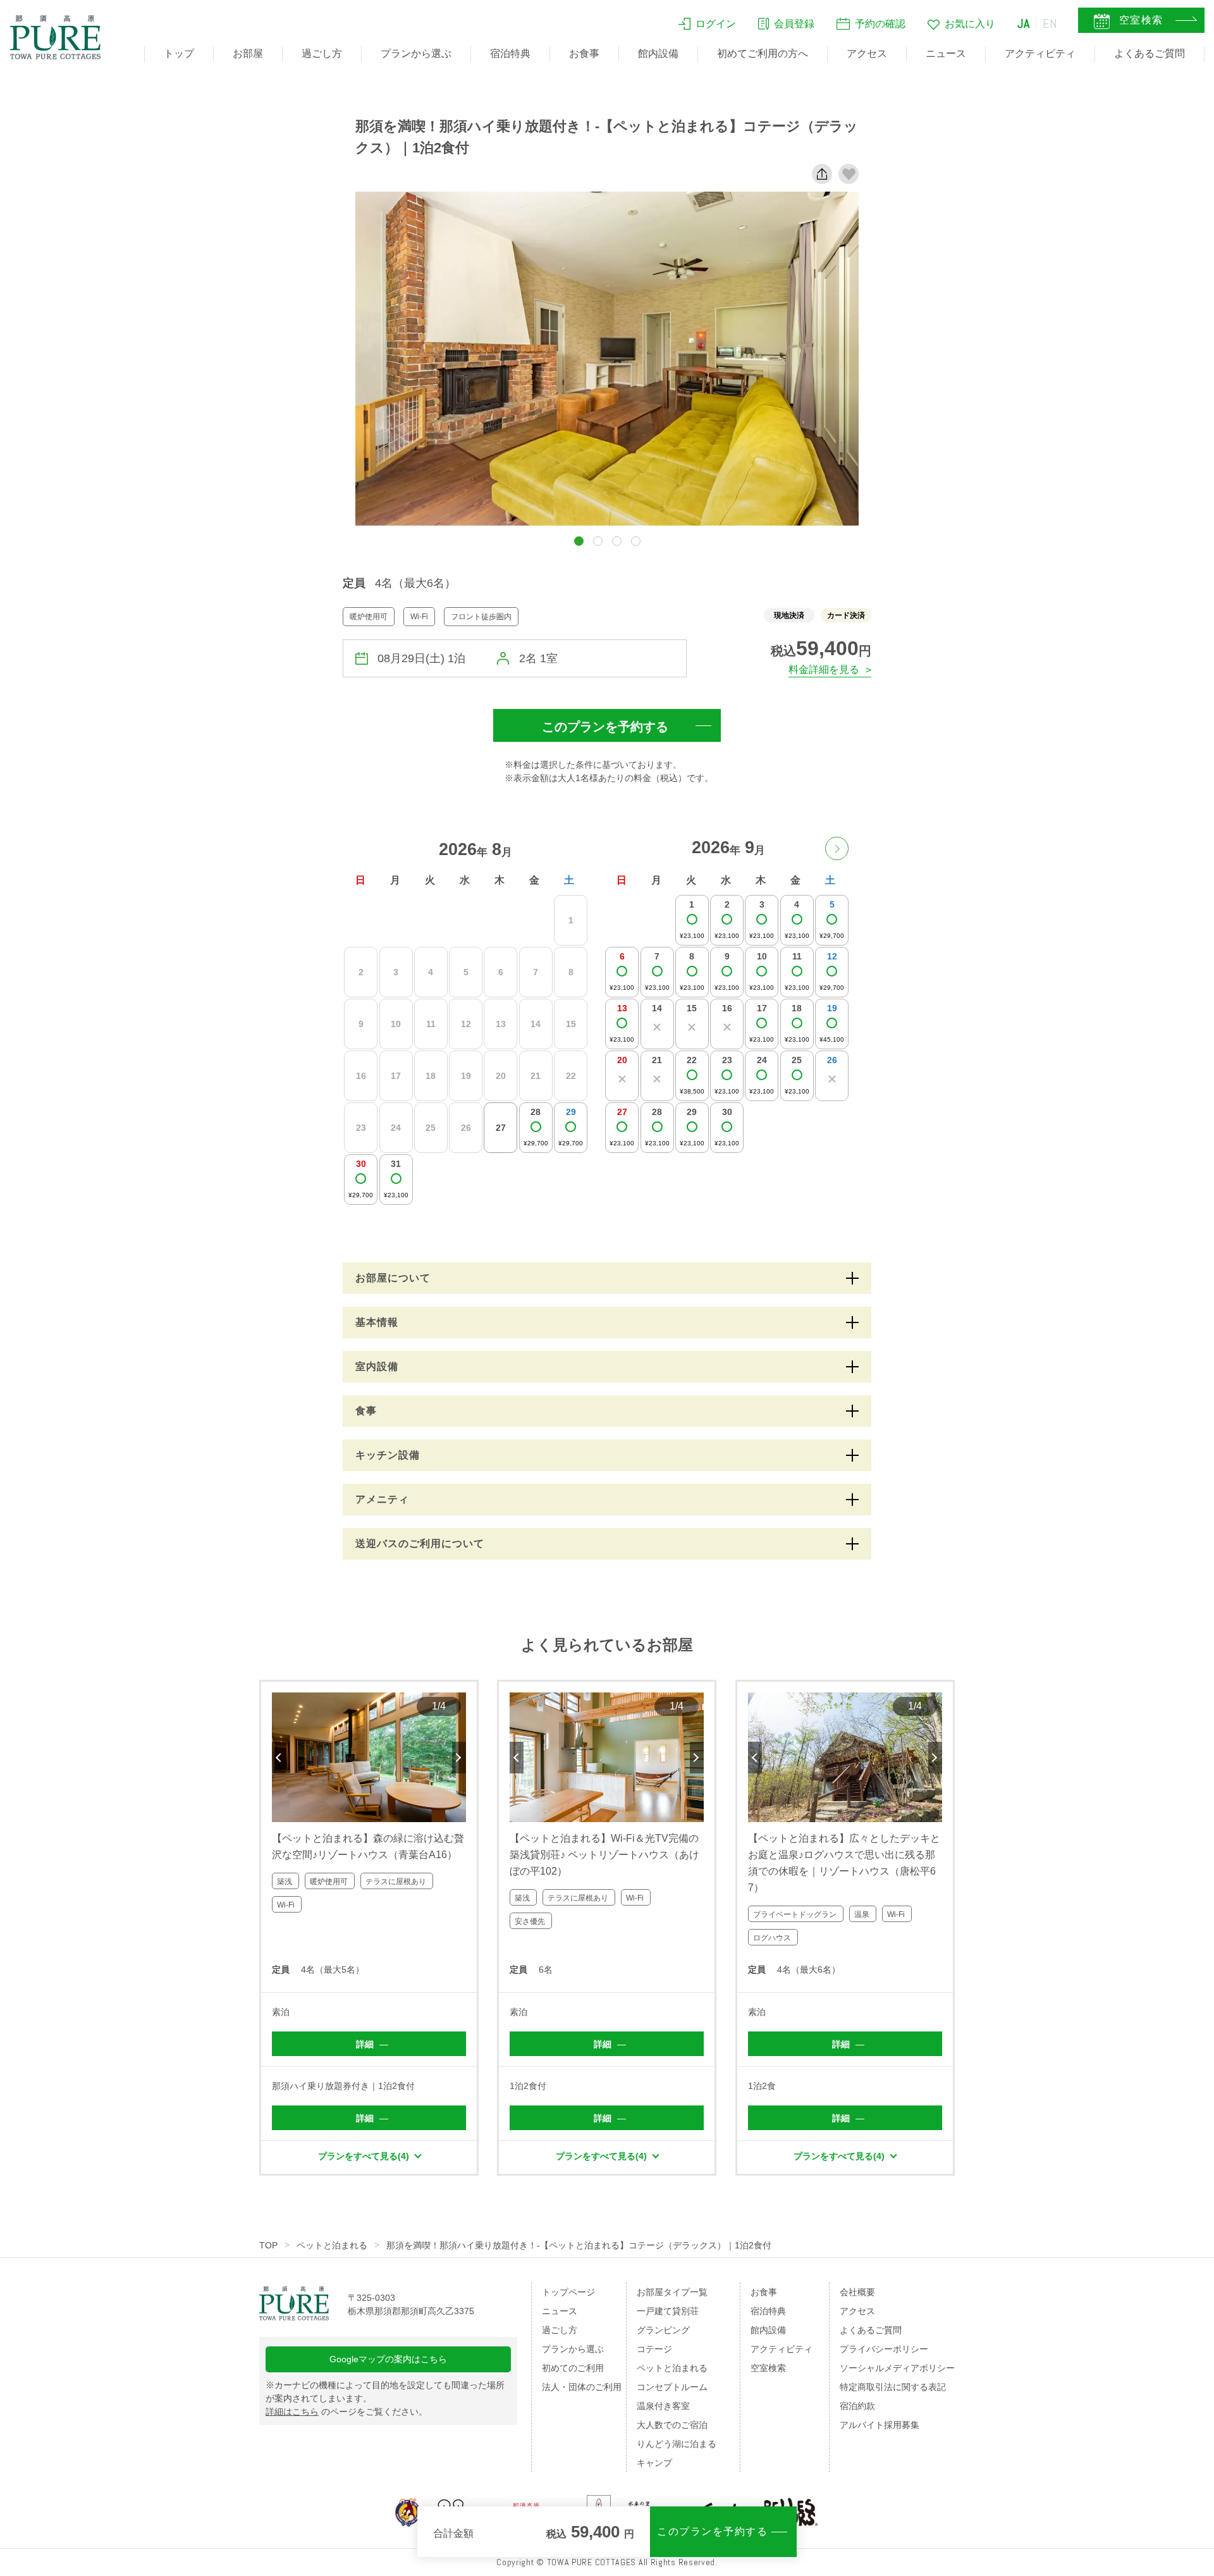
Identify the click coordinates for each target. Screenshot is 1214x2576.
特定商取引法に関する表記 (893, 2387)
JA (1024, 23)
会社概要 (857, 2292)
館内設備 (658, 53)
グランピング (663, 2330)
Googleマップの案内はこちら (388, 2359)
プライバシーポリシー (884, 2349)
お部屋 (248, 53)
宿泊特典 (510, 53)
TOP (268, 2245)
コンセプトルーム (672, 2387)
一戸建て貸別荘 (668, 2311)
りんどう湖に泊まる (677, 2444)
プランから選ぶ (416, 53)
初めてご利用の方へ (763, 53)
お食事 (584, 53)
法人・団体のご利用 (582, 2387)
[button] (579, 541)
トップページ (568, 2292)
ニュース (946, 53)
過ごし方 (322, 53)
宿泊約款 (857, 2406)
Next (459, 1758)
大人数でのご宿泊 (672, 2425)
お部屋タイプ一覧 (672, 2292)
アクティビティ (1040, 53)
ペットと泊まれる (332, 2245)
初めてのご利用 (573, 2368)
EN (1050, 23)
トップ (179, 53)
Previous (279, 1758)
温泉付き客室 (663, 2406)
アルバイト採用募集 (880, 2425)
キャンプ (654, 2463)
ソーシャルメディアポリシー (897, 2368)
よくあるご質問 (1150, 53)
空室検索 (768, 2368)
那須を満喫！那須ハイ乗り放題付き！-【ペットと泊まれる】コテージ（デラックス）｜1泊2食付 (579, 2245)
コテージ (654, 2349)
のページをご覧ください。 (346, 2412)
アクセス (867, 53)
